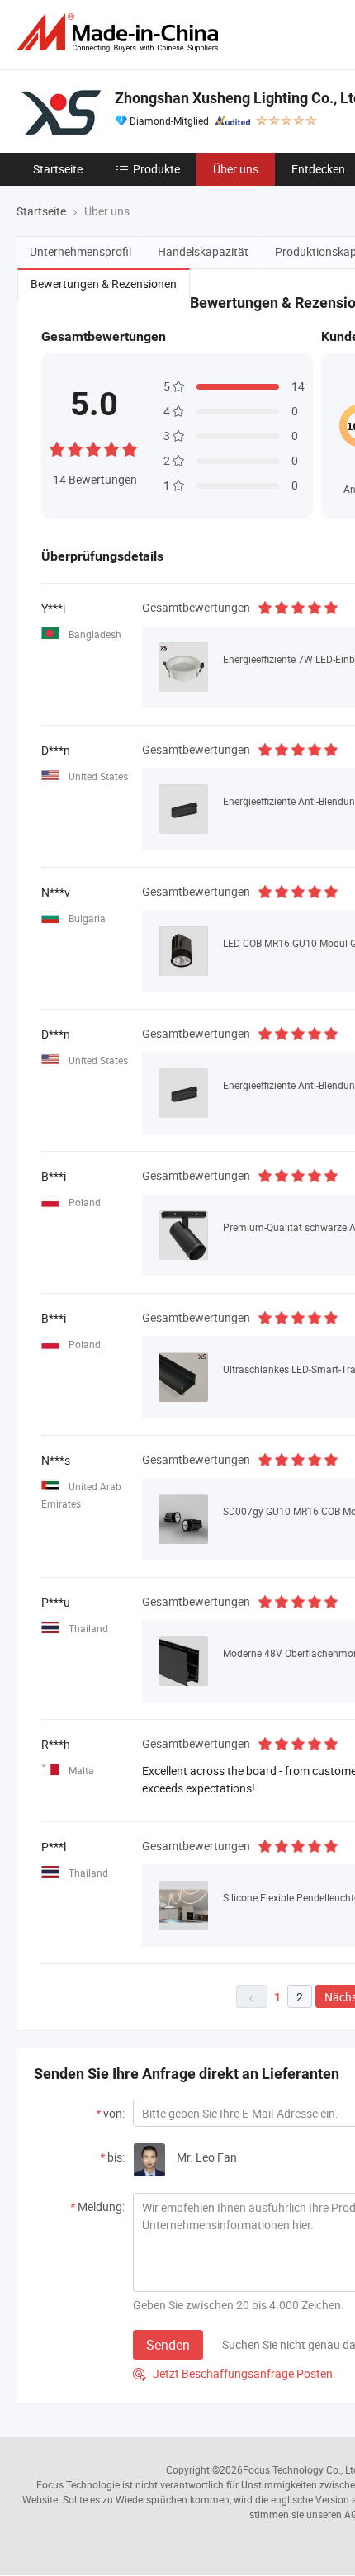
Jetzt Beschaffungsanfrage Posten (233, 2373)
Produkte (156, 169)
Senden (168, 2345)
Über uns (236, 169)
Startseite (58, 169)
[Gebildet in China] (121, 33)
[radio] (57, 447)
